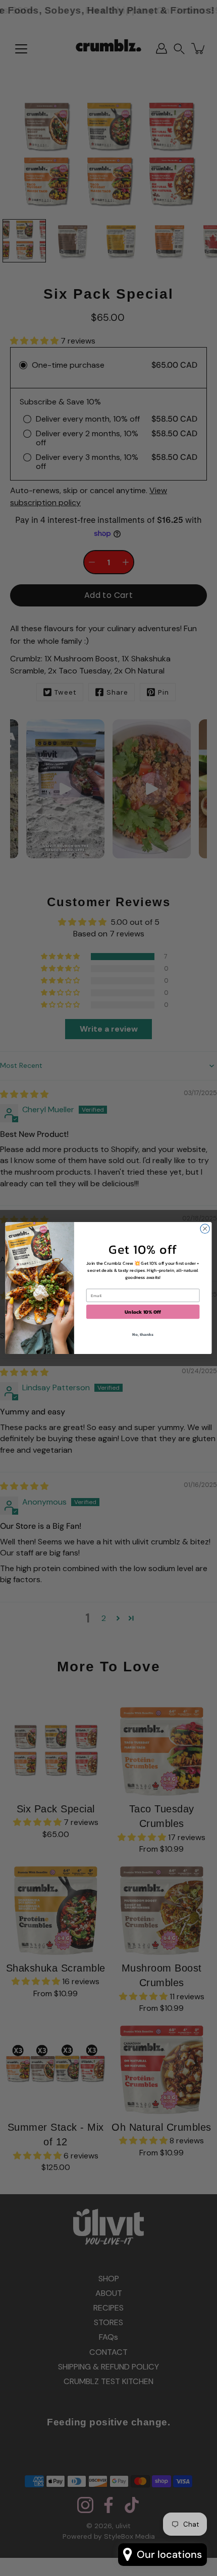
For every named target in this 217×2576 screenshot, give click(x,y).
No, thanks (143, 1335)
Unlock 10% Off (143, 1312)
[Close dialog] (205, 1229)
